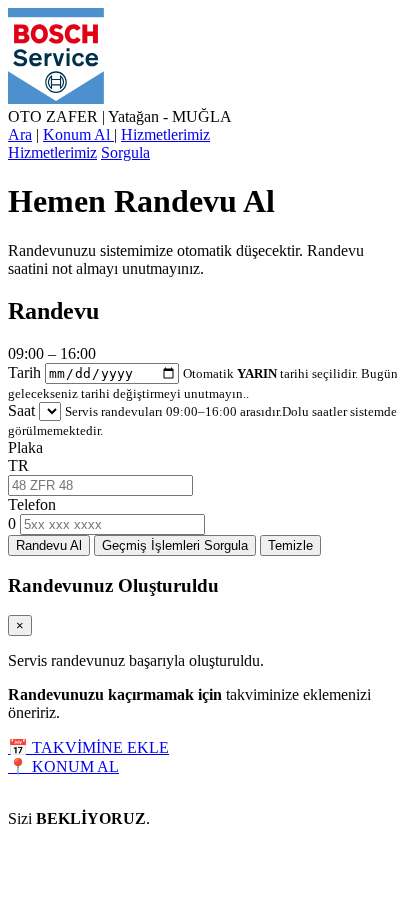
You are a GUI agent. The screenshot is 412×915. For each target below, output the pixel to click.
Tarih (24, 372)
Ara (20, 134)
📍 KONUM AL (63, 766)
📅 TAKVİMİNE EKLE (88, 747)
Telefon (32, 504)
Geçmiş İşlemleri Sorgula (175, 545)
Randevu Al (49, 545)
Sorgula (125, 152)
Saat (21, 410)
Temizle (290, 545)
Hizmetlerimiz (165, 134)
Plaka (25, 447)
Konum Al (78, 134)
